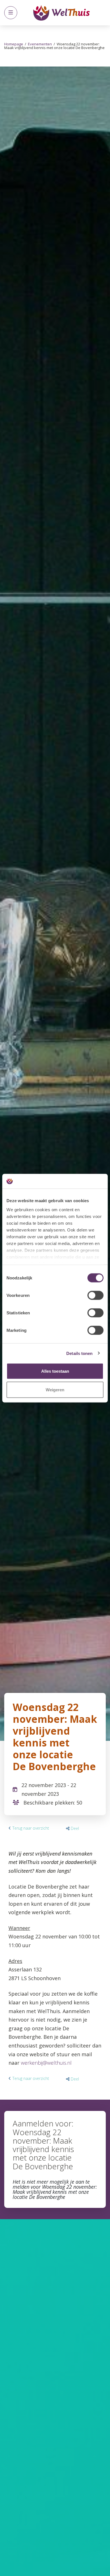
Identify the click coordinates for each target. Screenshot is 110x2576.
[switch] (95, 1295)
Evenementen (40, 44)
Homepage (14, 44)
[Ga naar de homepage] (61, 13)
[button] (72, 1828)
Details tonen (79, 1353)
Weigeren (55, 1389)
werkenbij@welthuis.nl (46, 2063)
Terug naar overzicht (31, 1828)
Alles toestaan (55, 1371)
